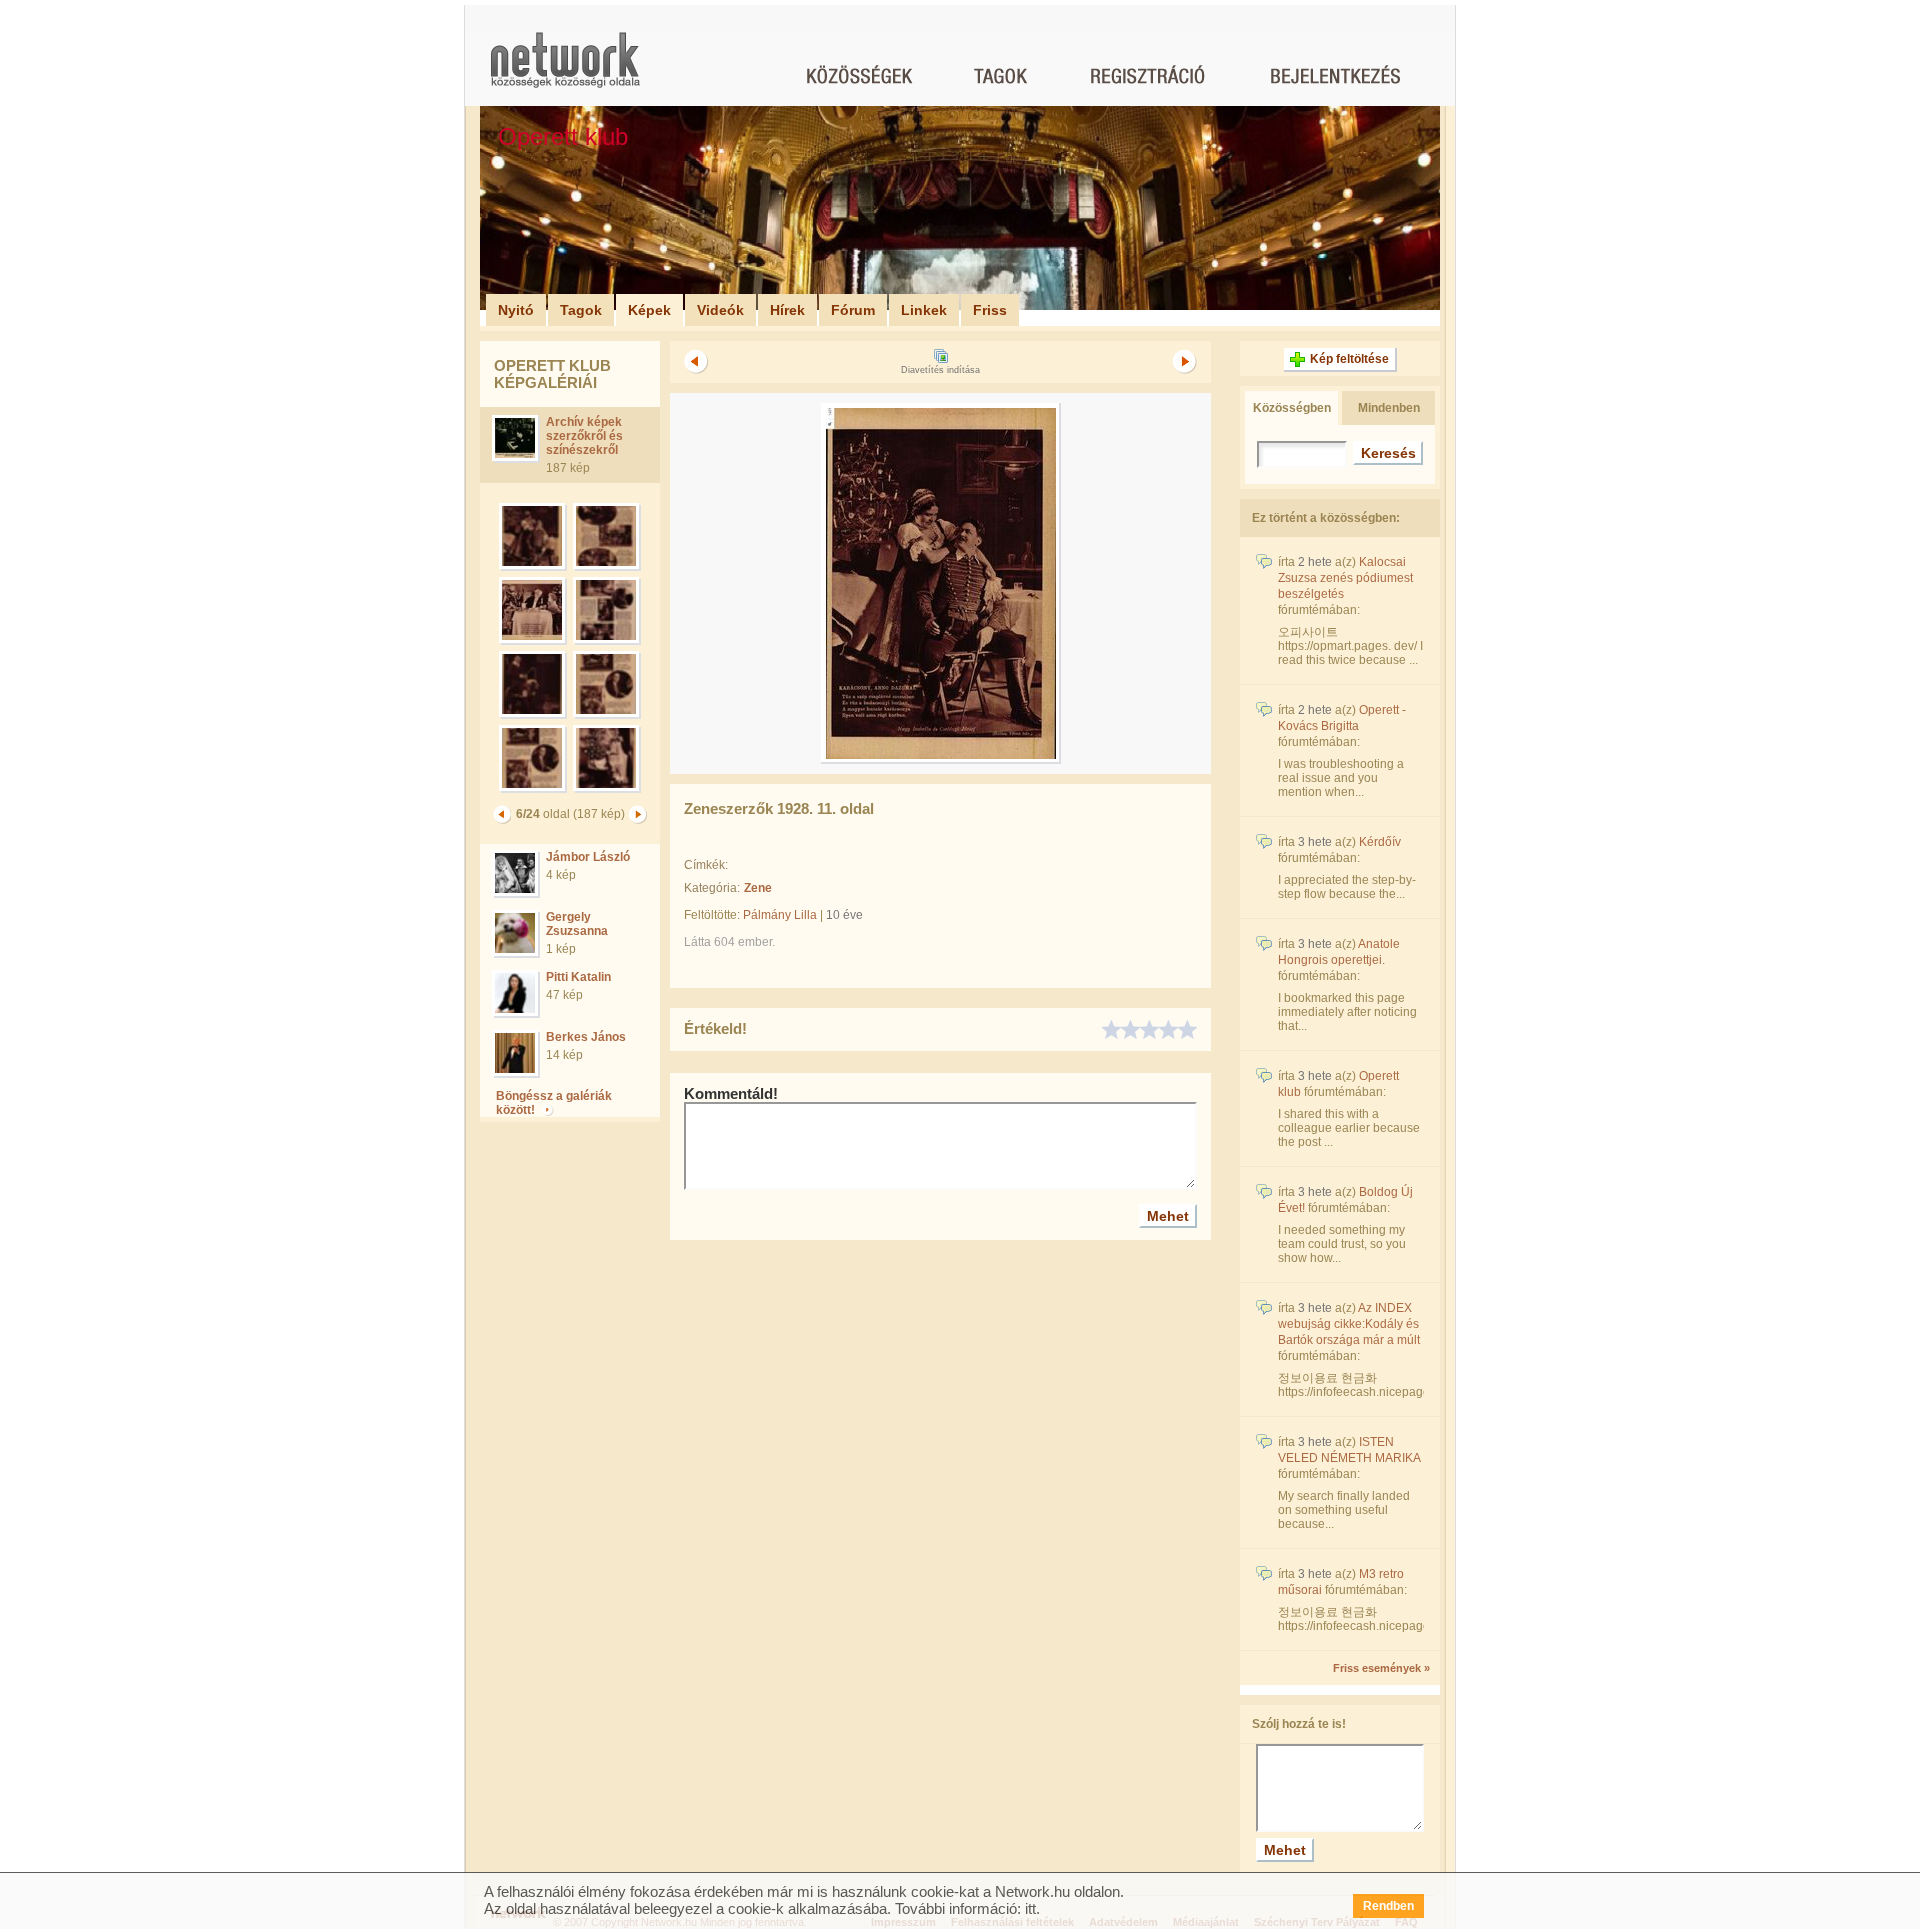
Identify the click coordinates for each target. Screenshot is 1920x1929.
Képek (649, 310)
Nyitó (516, 310)
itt (1030, 1908)
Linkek (924, 310)
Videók (720, 310)
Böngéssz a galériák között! (554, 1103)
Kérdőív (1380, 842)
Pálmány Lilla (780, 915)
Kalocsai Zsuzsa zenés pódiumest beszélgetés (1345, 578)
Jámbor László (588, 857)
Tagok (581, 310)
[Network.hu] (565, 69)
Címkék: (706, 865)
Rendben (1388, 1906)
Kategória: (712, 888)
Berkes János (586, 1037)
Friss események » (1381, 1668)
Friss (990, 310)
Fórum (853, 310)
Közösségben (1292, 408)
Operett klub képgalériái (552, 374)
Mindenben (1389, 408)
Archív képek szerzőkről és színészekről (584, 436)
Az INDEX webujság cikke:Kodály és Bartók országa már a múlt (1349, 1324)
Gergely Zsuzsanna (577, 924)
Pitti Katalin (578, 977)
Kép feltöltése (1349, 359)
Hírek (787, 310)
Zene (758, 888)
